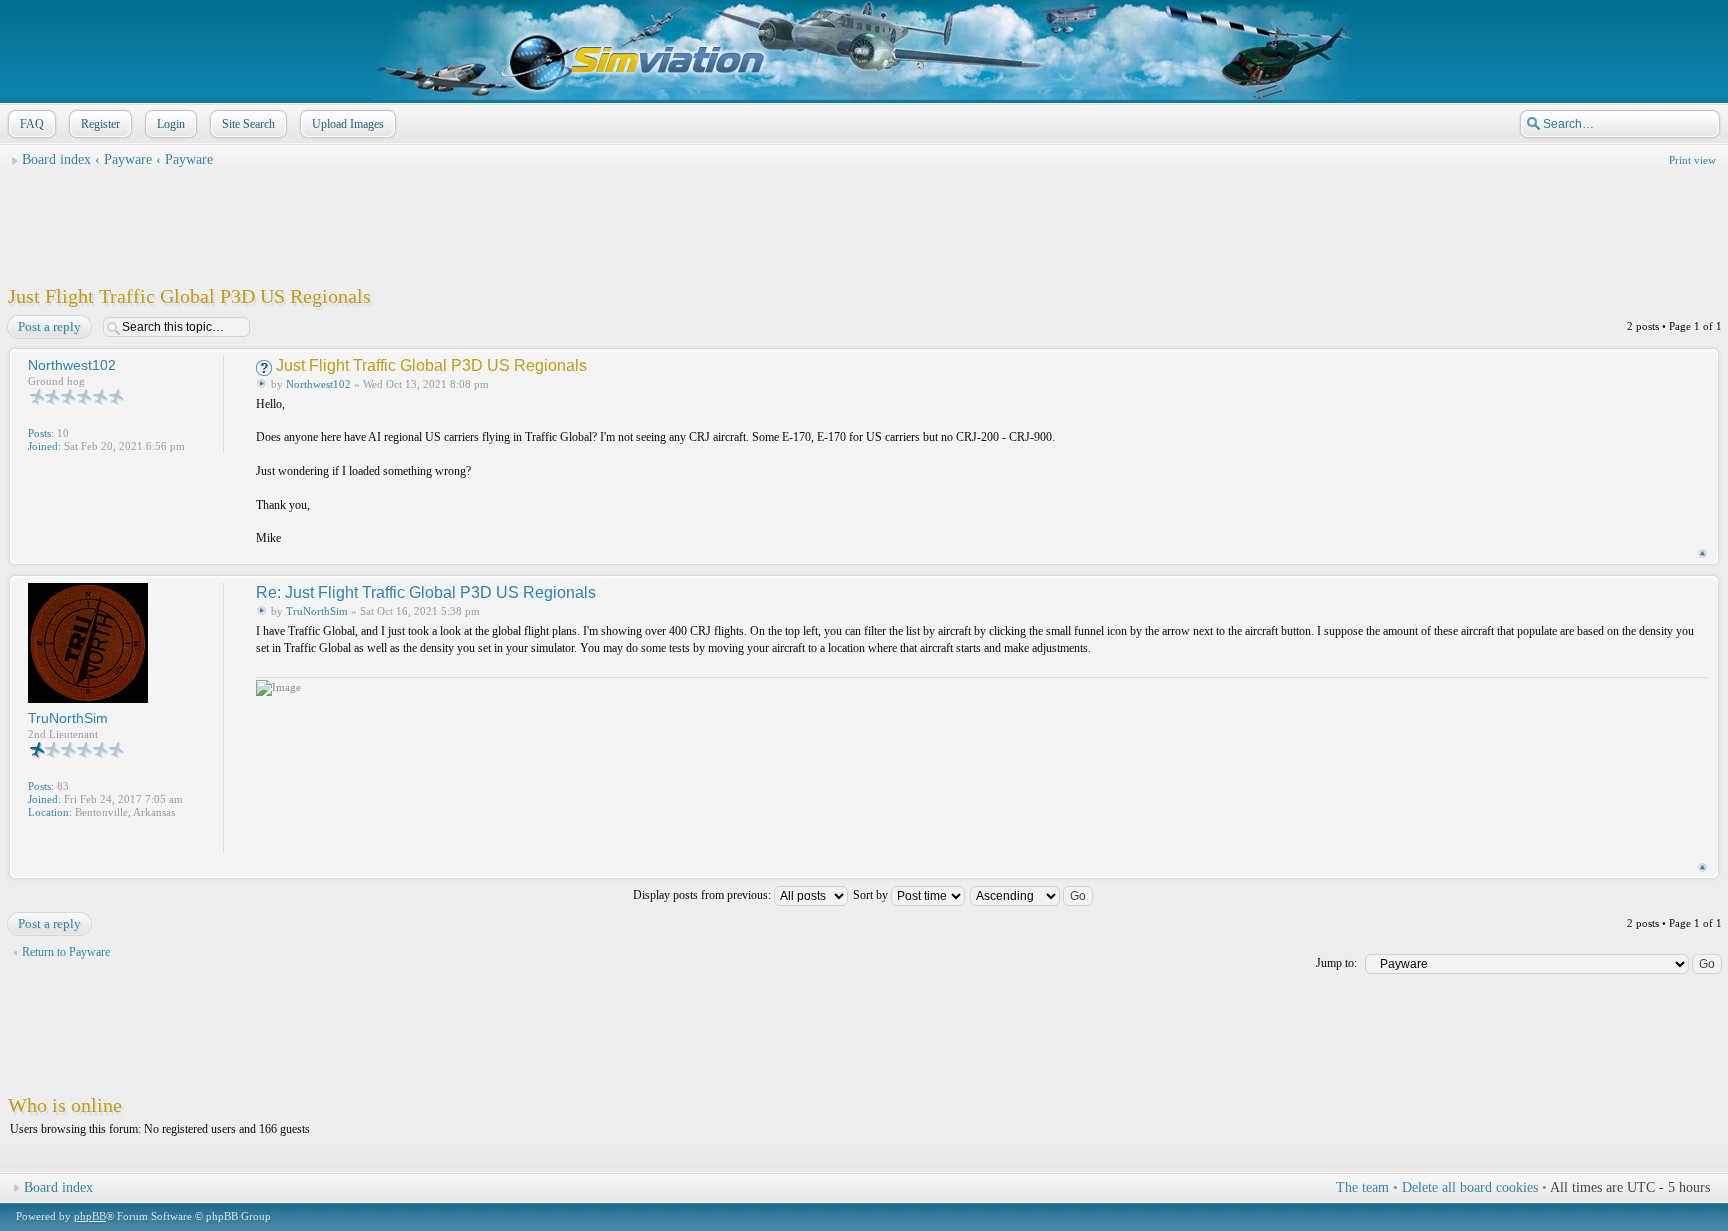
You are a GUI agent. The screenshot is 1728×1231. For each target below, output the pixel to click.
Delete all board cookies (1470, 1187)
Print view (1692, 160)
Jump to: (1336, 963)
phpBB (90, 1216)
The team (1362, 1187)
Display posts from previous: (703, 895)
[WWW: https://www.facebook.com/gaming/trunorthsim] (38, 839)
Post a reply (49, 326)
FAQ (32, 124)
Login (171, 124)
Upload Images (348, 124)
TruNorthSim (317, 611)
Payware (130, 159)
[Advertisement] (864, 221)
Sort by (872, 895)
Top (1702, 553)
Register (100, 124)
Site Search (248, 124)
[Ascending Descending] (1032, 895)
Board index (56, 159)
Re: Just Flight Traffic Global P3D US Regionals (426, 592)
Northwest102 (318, 384)
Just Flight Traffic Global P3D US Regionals (189, 296)
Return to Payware (66, 952)
